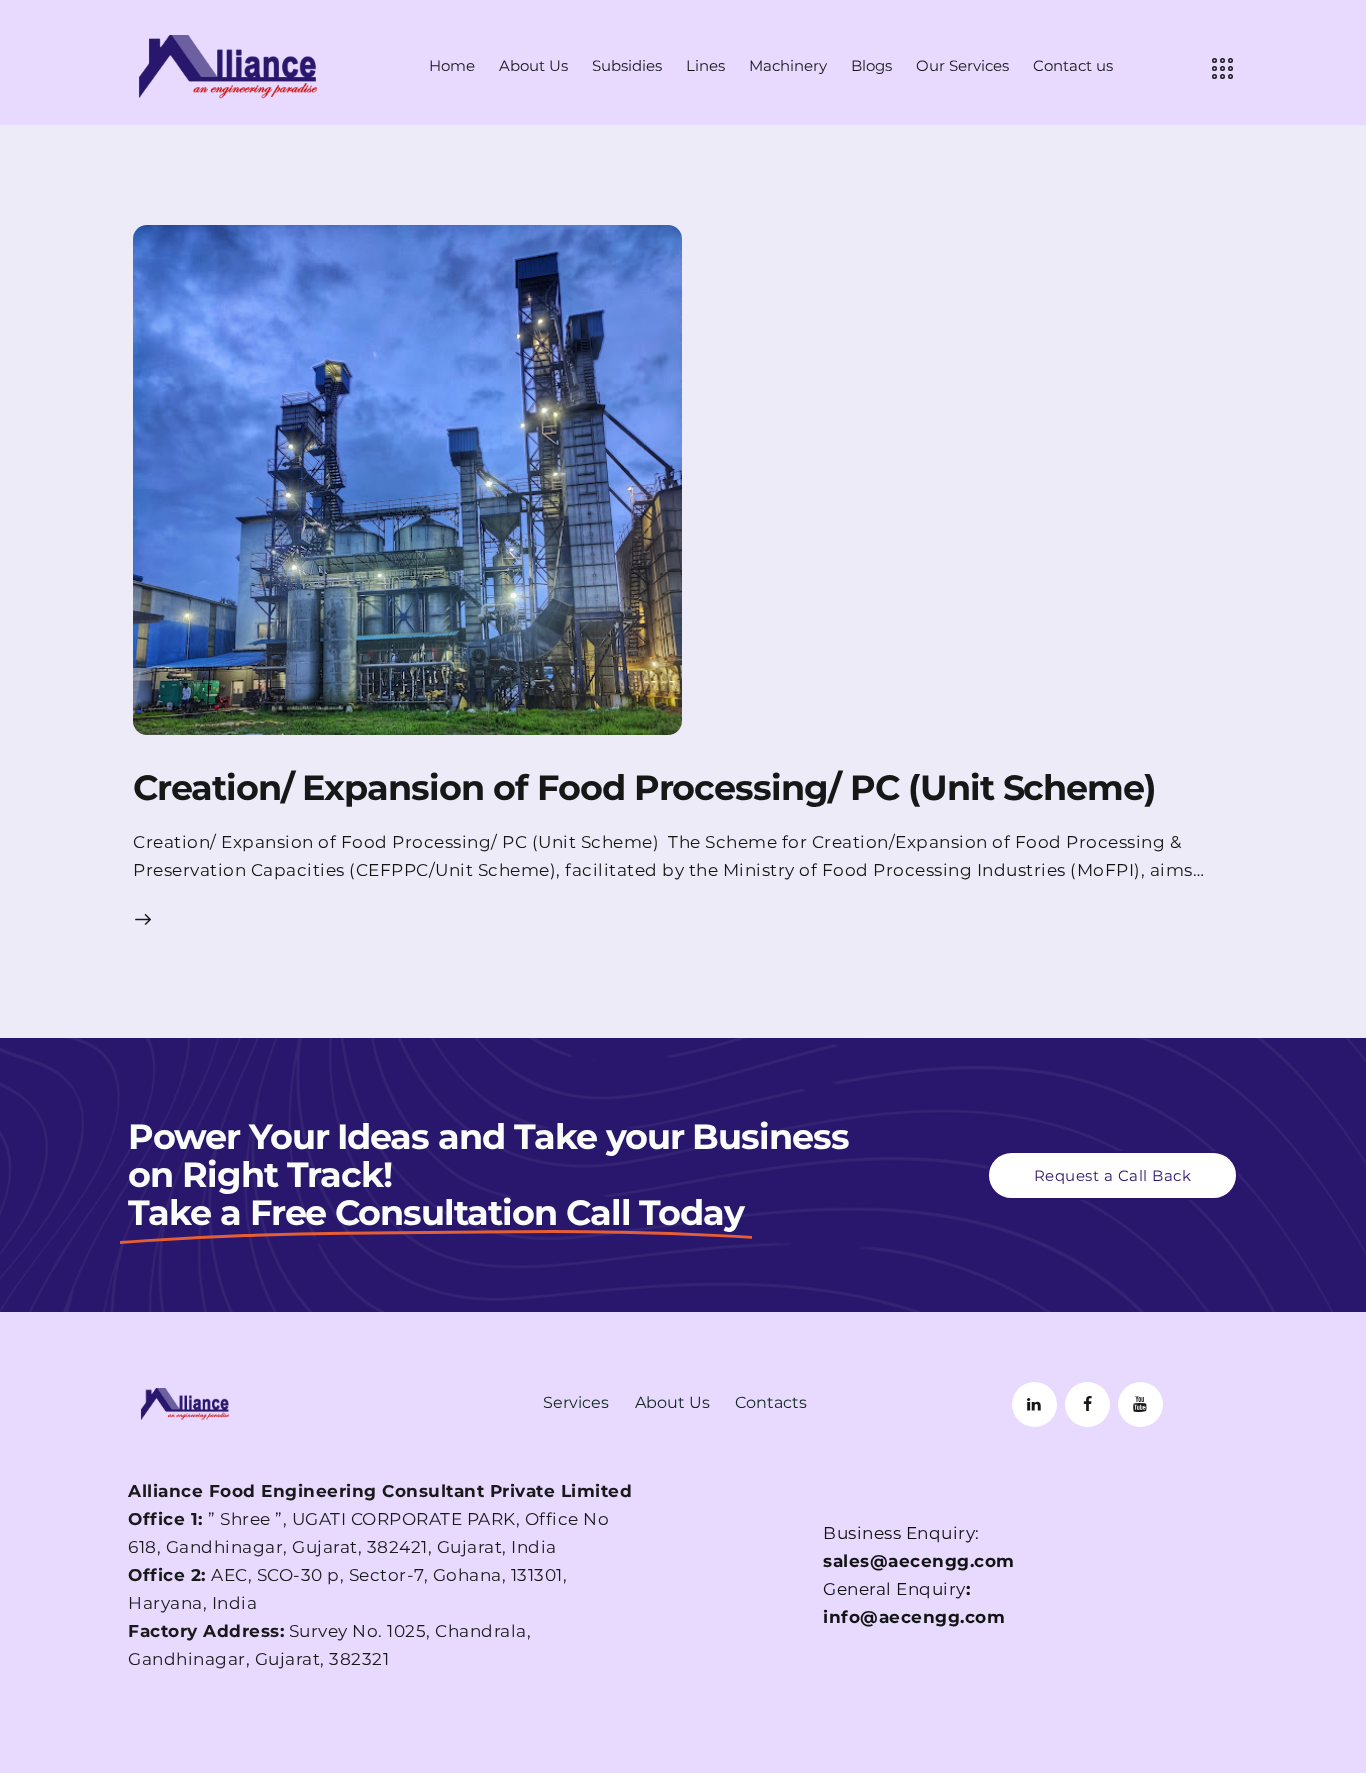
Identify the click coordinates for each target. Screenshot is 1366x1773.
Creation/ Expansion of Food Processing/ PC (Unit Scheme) (649, 787)
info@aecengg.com (914, 1617)
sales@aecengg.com (919, 1561)
